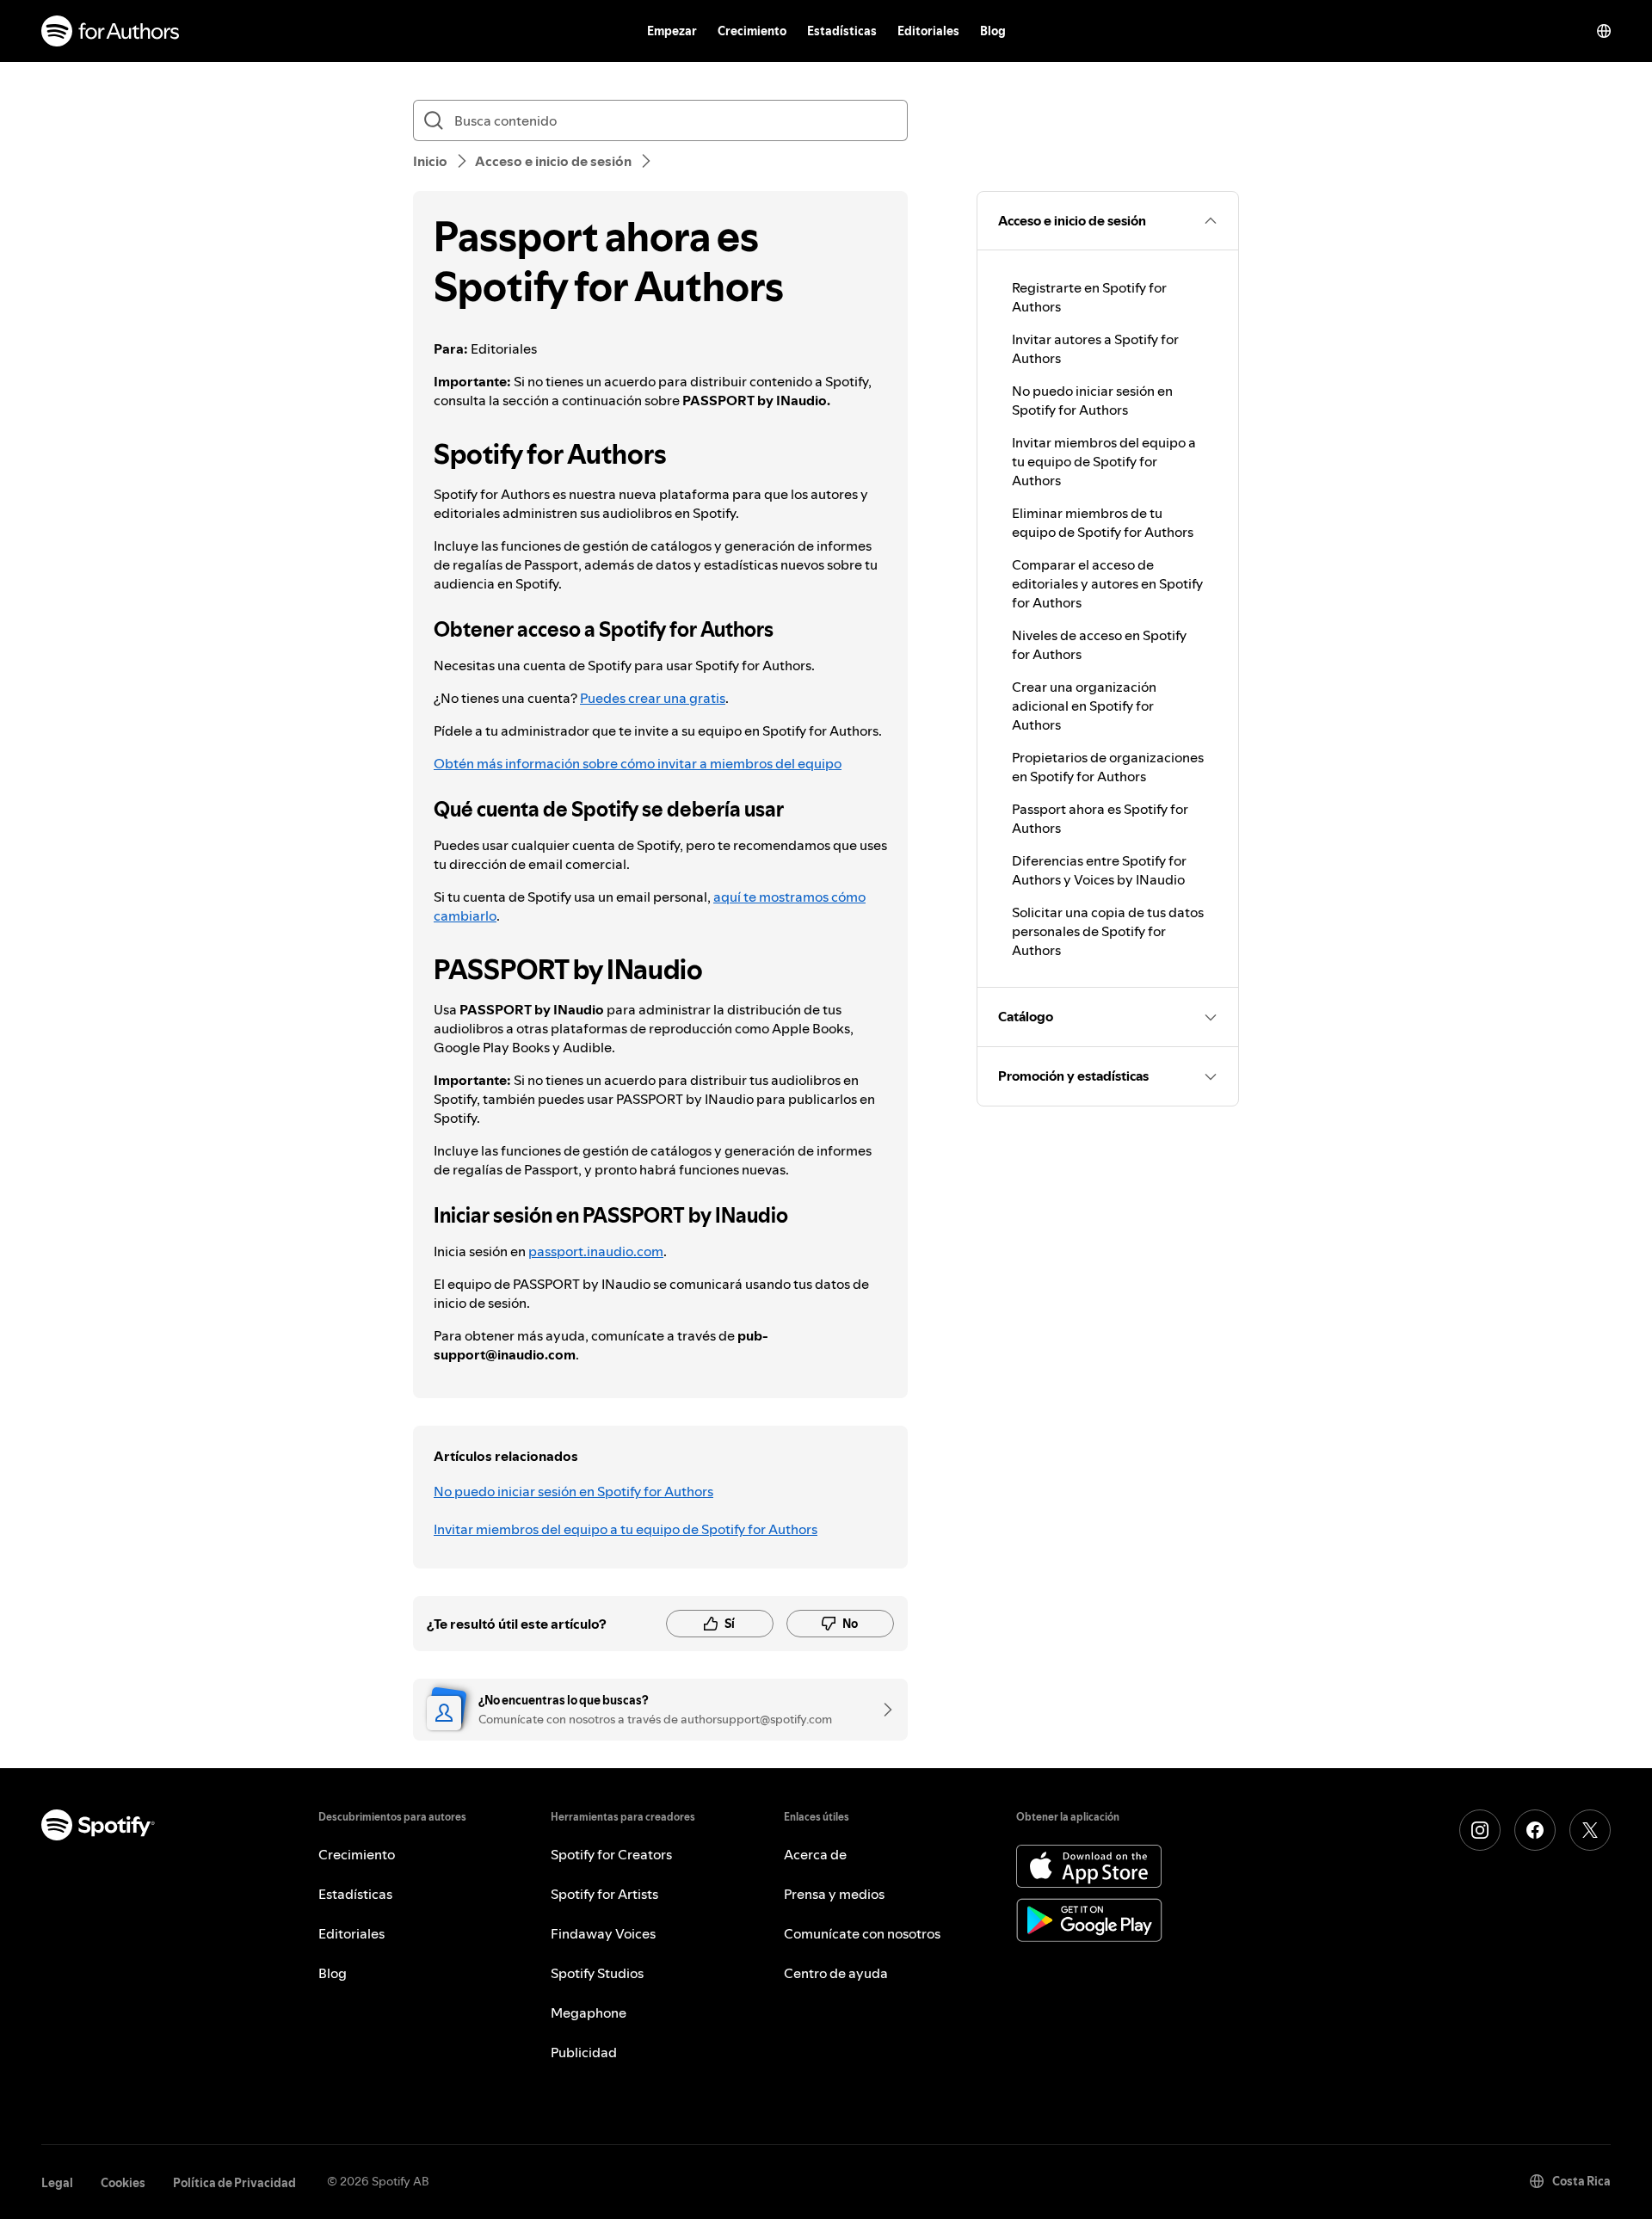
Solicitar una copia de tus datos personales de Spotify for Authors (1108, 931)
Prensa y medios (834, 1894)
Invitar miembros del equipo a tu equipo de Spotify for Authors (626, 1529)
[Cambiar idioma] (1604, 31)
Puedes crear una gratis (653, 698)
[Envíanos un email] (882, 1710)
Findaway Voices (603, 1933)
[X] (1590, 1830)
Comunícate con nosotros (862, 1933)
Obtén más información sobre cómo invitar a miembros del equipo (638, 763)
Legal (57, 2183)
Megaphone (589, 2013)
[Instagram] (1480, 1830)
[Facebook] (1535, 1830)
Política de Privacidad (234, 2183)
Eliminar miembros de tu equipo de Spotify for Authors (1103, 522)
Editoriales (928, 31)
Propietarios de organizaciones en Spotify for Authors (1108, 767)
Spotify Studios (597, 1973)
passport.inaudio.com (596, 1251)
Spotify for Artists (604, 1894)
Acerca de (815, 1854)
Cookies (123, 2183)
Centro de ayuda (836, 1973)
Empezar (672, 31)
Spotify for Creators (611, 1854)
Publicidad (584, 2052)
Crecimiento (752, 31)
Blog (993, 31)
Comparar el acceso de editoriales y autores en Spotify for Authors (1107, 583)
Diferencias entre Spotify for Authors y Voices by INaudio (1099, 870)
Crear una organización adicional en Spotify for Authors (1084, 706)
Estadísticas (842, 31)
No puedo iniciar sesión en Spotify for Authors (573, 1491)
